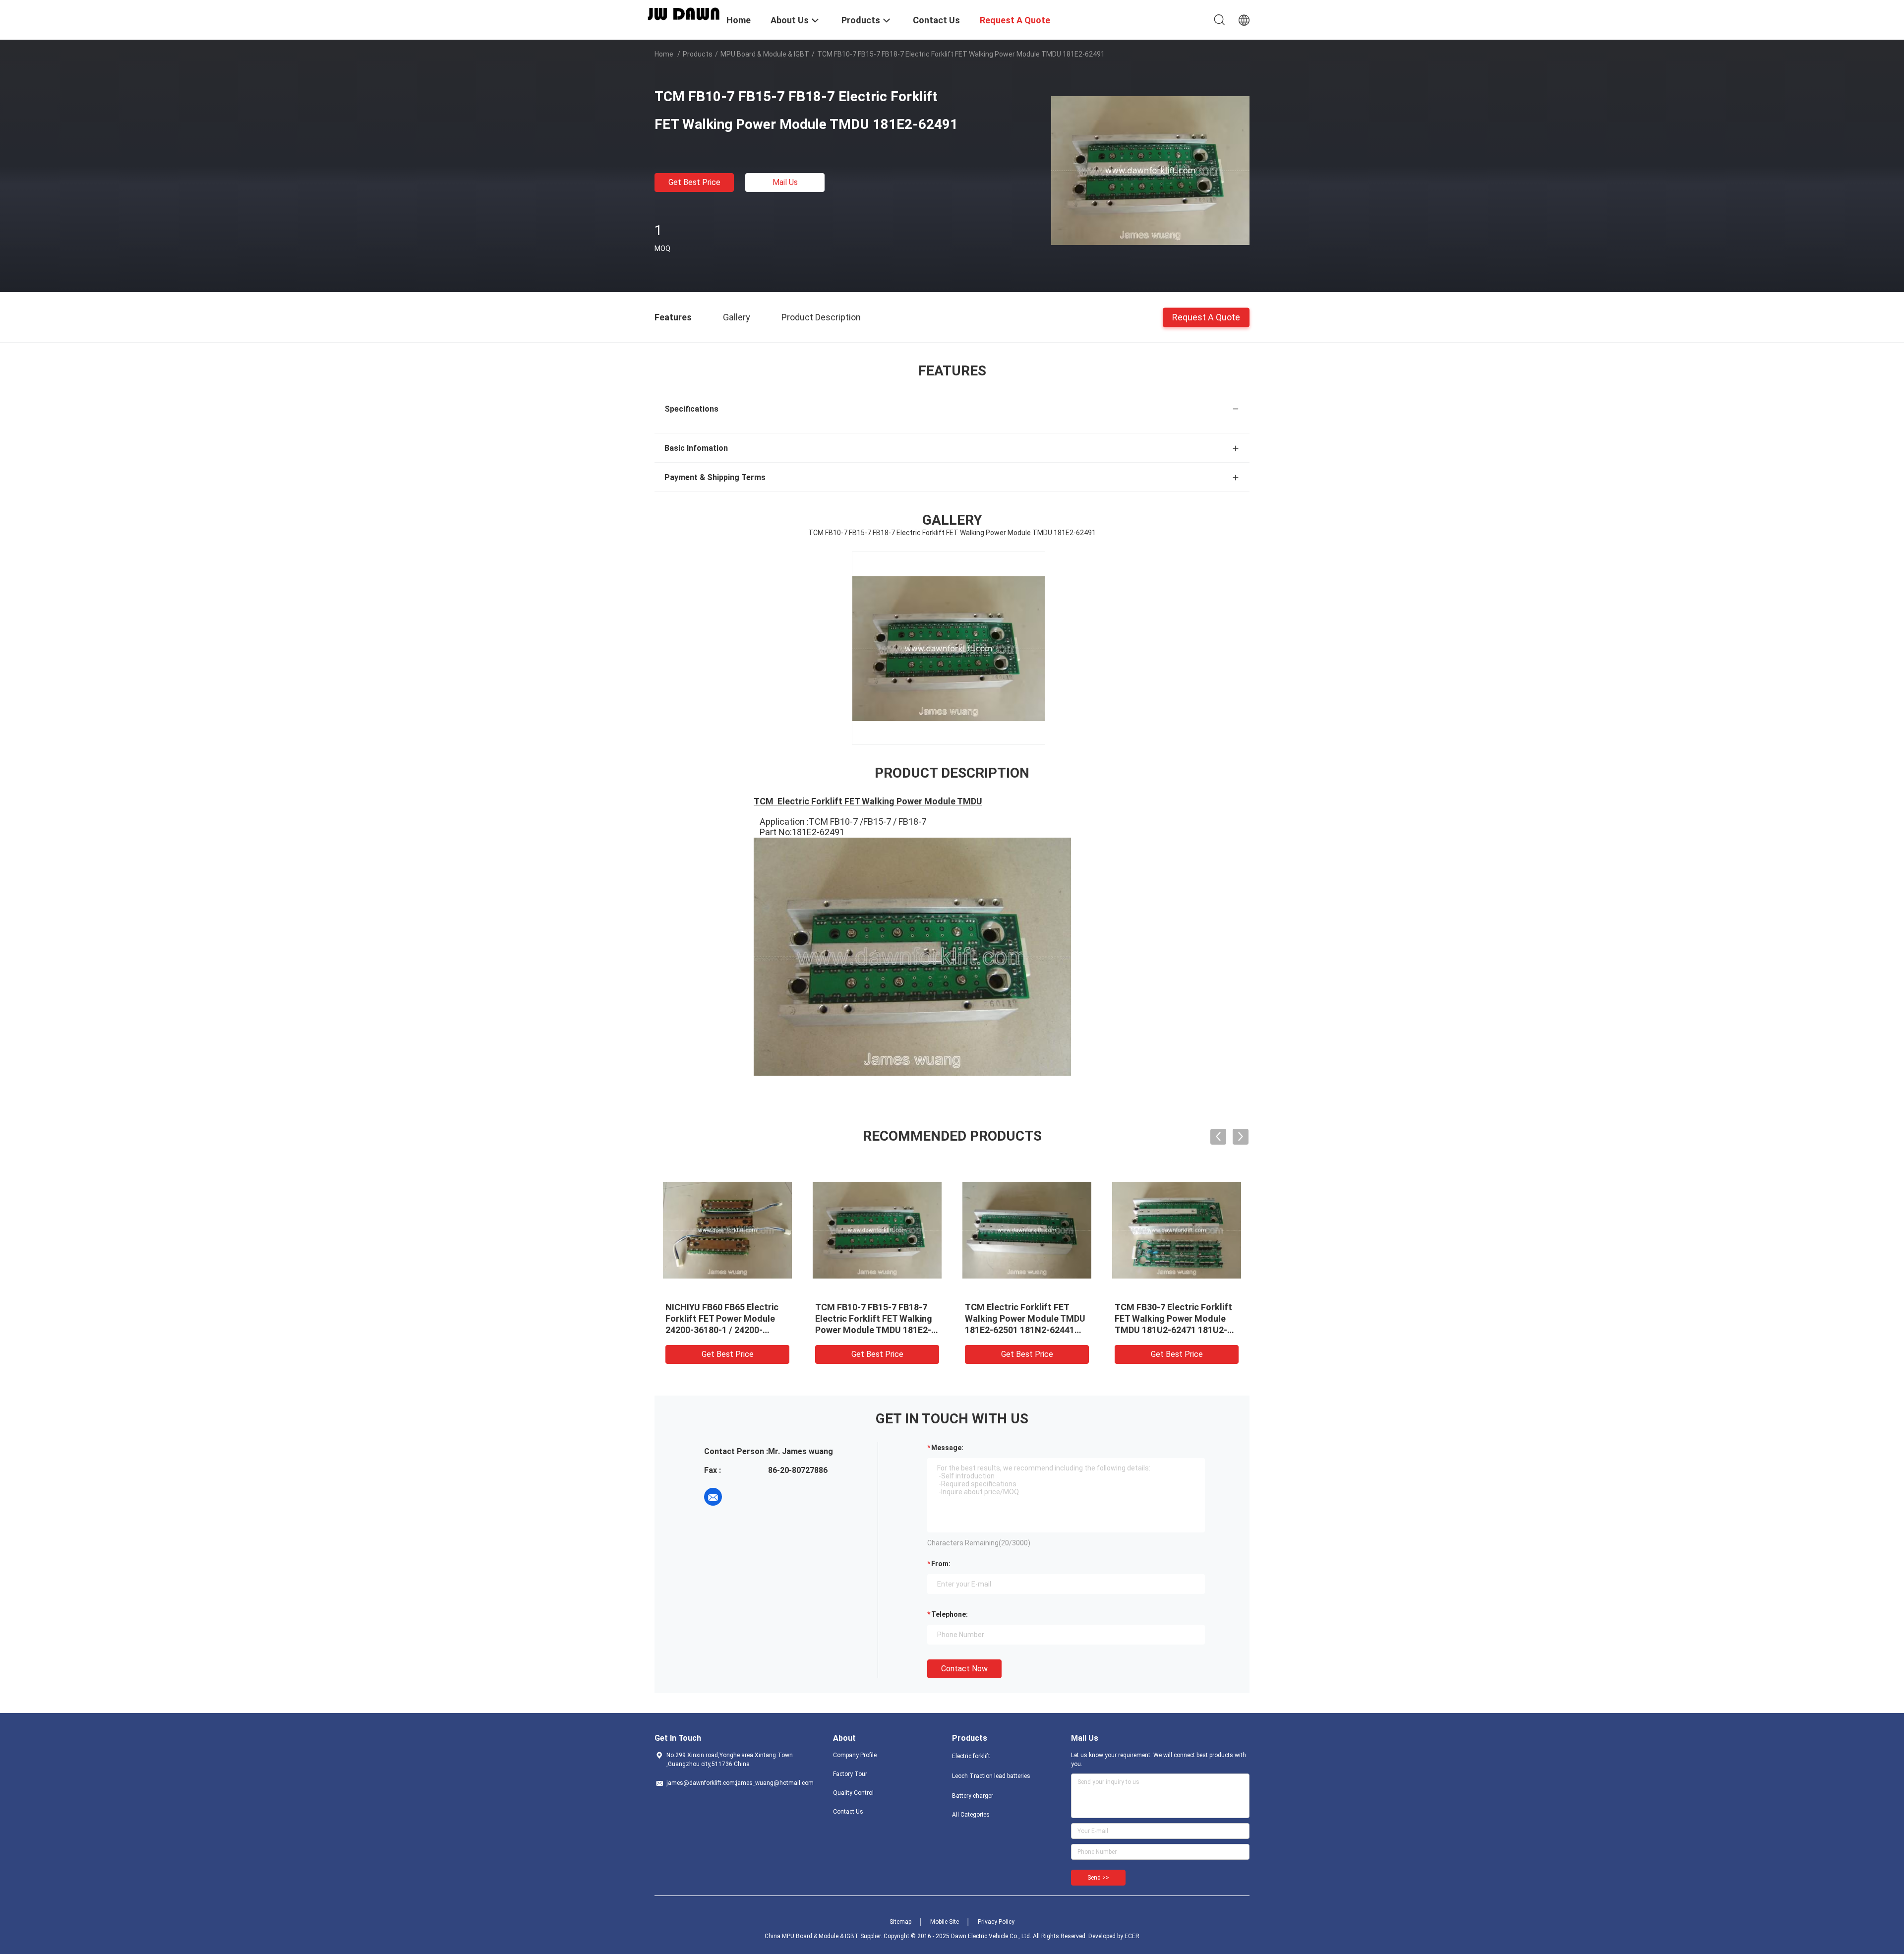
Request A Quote (1206, 317)
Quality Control (853, 1793)
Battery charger (973, 1796)
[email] (713, 1497)
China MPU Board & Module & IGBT (812, 1936)
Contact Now (964, 1669)
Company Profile (855, 1755)
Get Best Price (694, 182)
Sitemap (900, 1922)
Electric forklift (971, 1756)
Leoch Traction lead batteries (991, 1776)
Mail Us (785, 182)
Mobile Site (945, 1922)
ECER (1132, 1936)
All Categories (971, 1815)
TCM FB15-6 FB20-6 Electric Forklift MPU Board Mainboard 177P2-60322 (1172, 1318)
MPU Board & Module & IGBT (765, 54)
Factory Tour (850, 1774)
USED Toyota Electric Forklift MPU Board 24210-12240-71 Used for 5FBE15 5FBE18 (725, 1318)
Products (698, 54)
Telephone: (950, 1614)
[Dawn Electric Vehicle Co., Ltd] (684, 13)
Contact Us (848, 1812)
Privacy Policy (996, 1922)
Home (664, 54)
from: (941, 1564)
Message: (947, 1448)
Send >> (1098, 1878)
